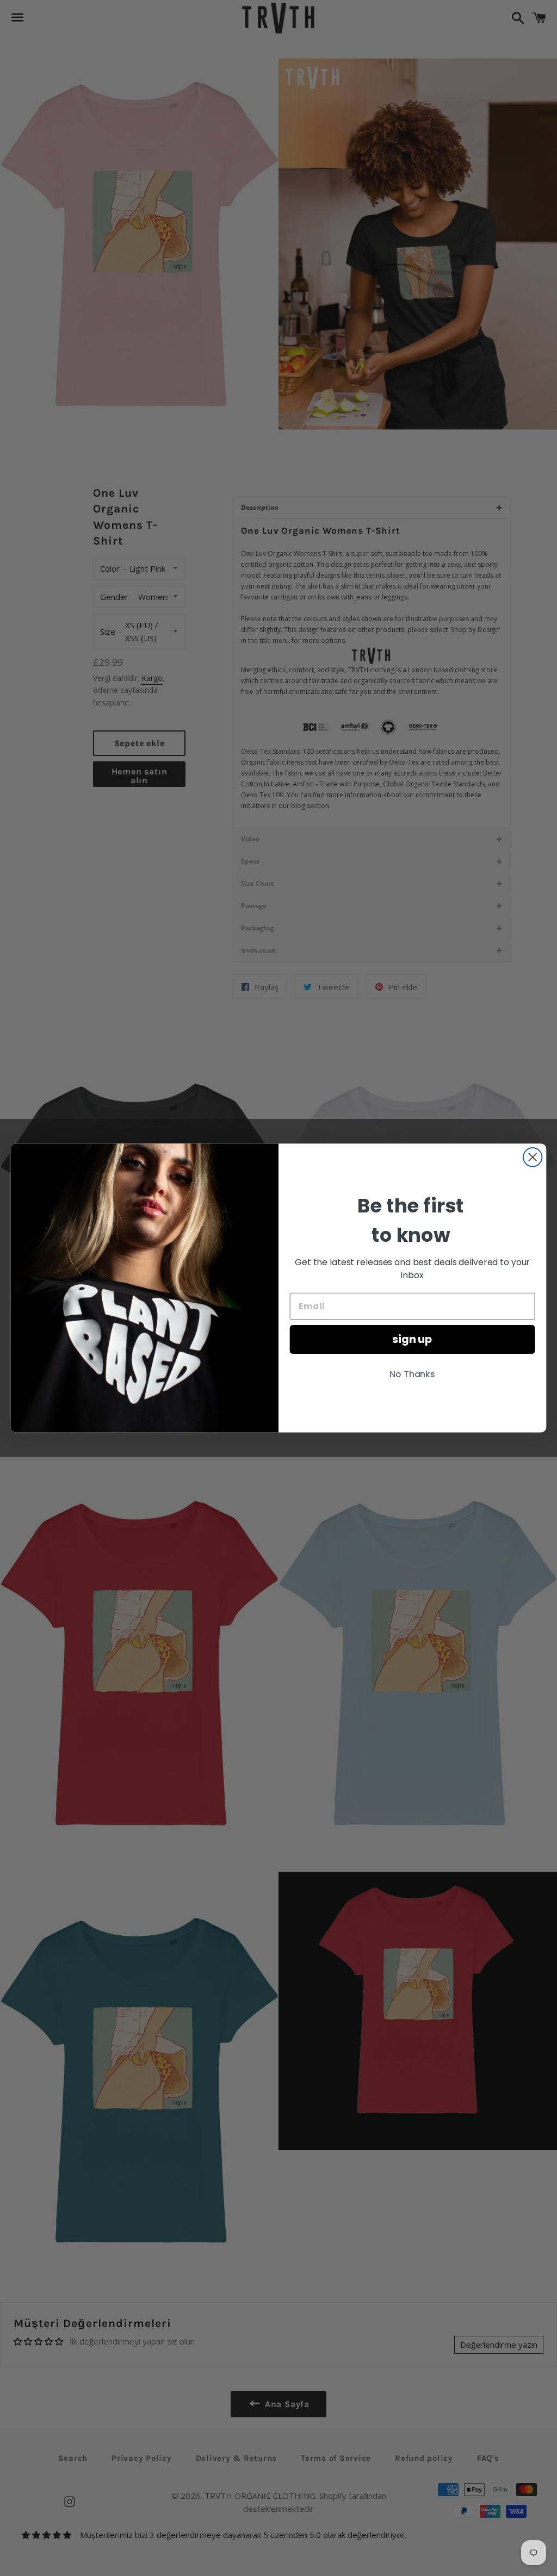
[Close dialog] (533, 1157)
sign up (412, 1340)
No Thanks (412, 1375)
